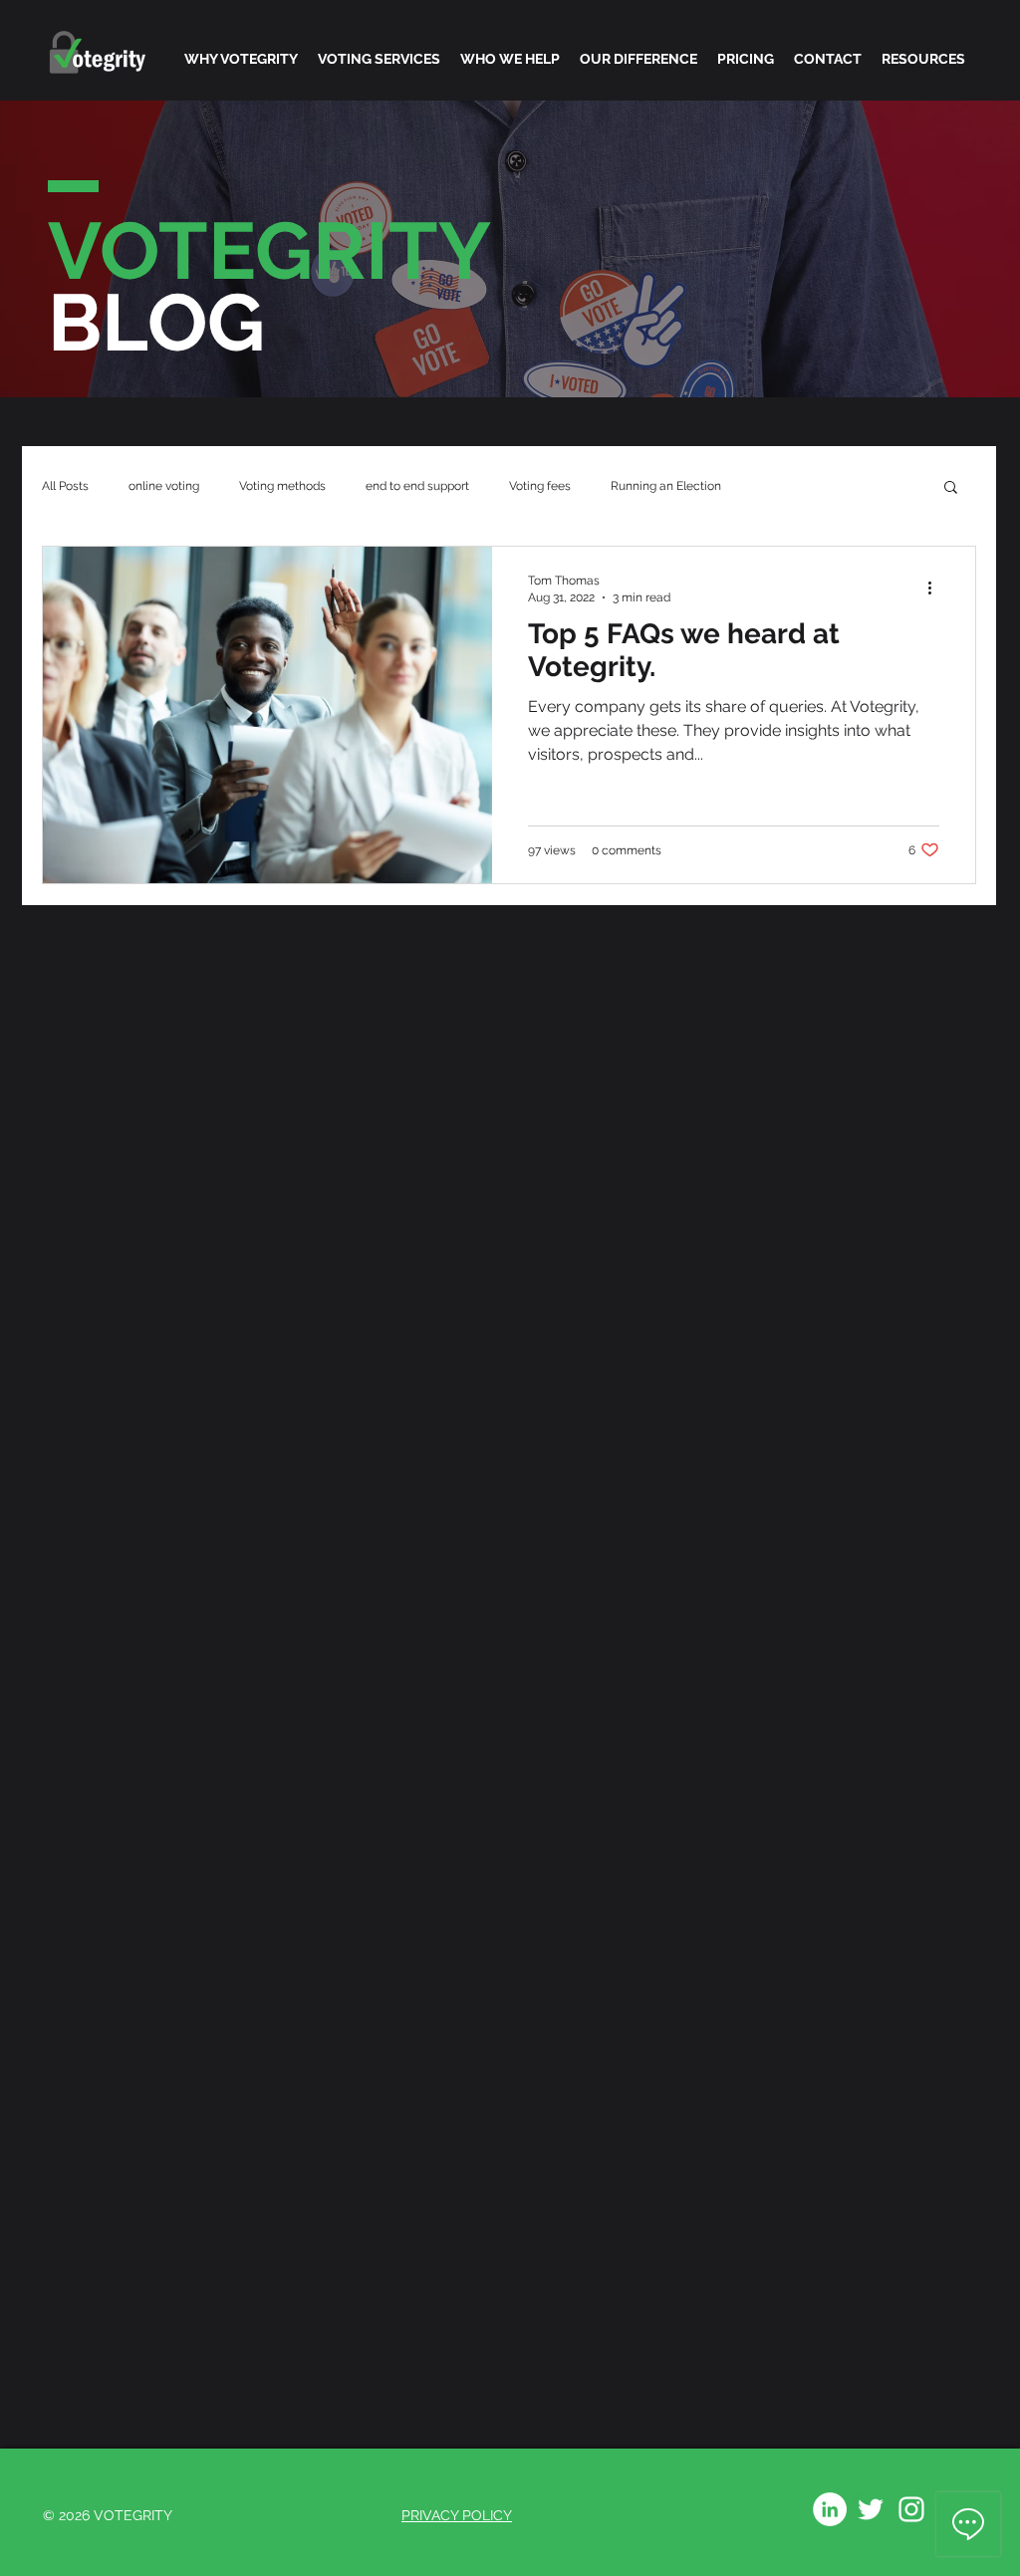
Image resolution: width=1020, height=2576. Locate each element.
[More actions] (936, 587)
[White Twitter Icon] (871, 2509)
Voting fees (540, 486)
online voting (164, 486)
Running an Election (666, 486)
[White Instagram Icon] (911, 2509)
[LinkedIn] (830, 2509)
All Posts (65, 486)
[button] (951, 488)
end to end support (417, 486)
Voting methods (282, 486)
